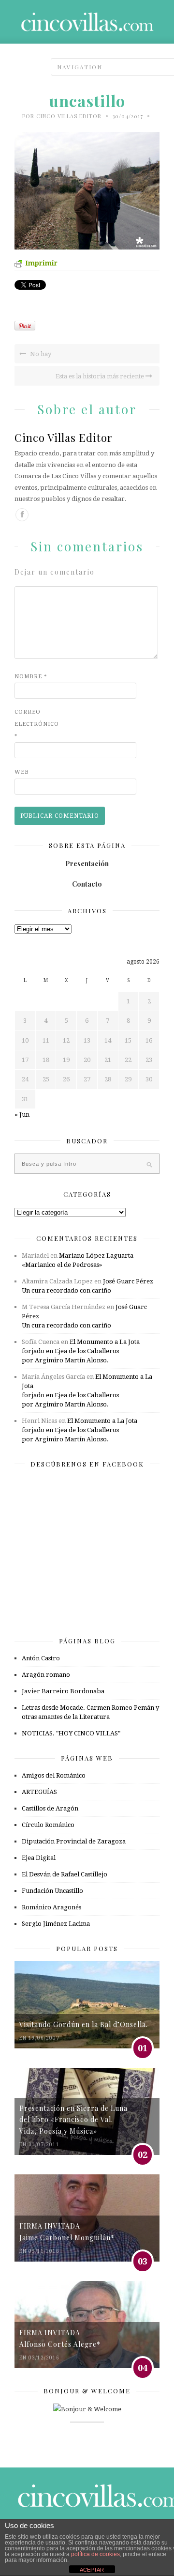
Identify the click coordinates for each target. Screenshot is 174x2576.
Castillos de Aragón (50, 1808)
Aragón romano (46, 1675)
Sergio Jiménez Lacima (56, 1924)
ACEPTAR (92, 2570)
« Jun (22, 1115)
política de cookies (95, 2554)
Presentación (87, 864)
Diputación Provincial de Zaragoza (74, 1841)
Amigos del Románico (54, 1775)
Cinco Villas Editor (69, 116)
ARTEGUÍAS (39, 1792)
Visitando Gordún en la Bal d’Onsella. (84, 2024)
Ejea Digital (39, 1858)
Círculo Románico (48, 1825)
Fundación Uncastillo (52, 1891)
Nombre (31, 677)
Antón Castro (41, 1658)
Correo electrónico (34, 724)
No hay (40, 354)
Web (22, 772)
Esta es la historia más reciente (101, 376)
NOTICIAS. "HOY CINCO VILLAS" (71, 1733)
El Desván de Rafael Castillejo (65, 1874)
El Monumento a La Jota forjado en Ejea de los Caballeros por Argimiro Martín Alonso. (81, 1351)
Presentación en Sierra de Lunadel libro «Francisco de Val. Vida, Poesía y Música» (73, 2120)
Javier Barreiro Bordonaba (63, 1691)
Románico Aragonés (51, 1907)
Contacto (87, 884)
